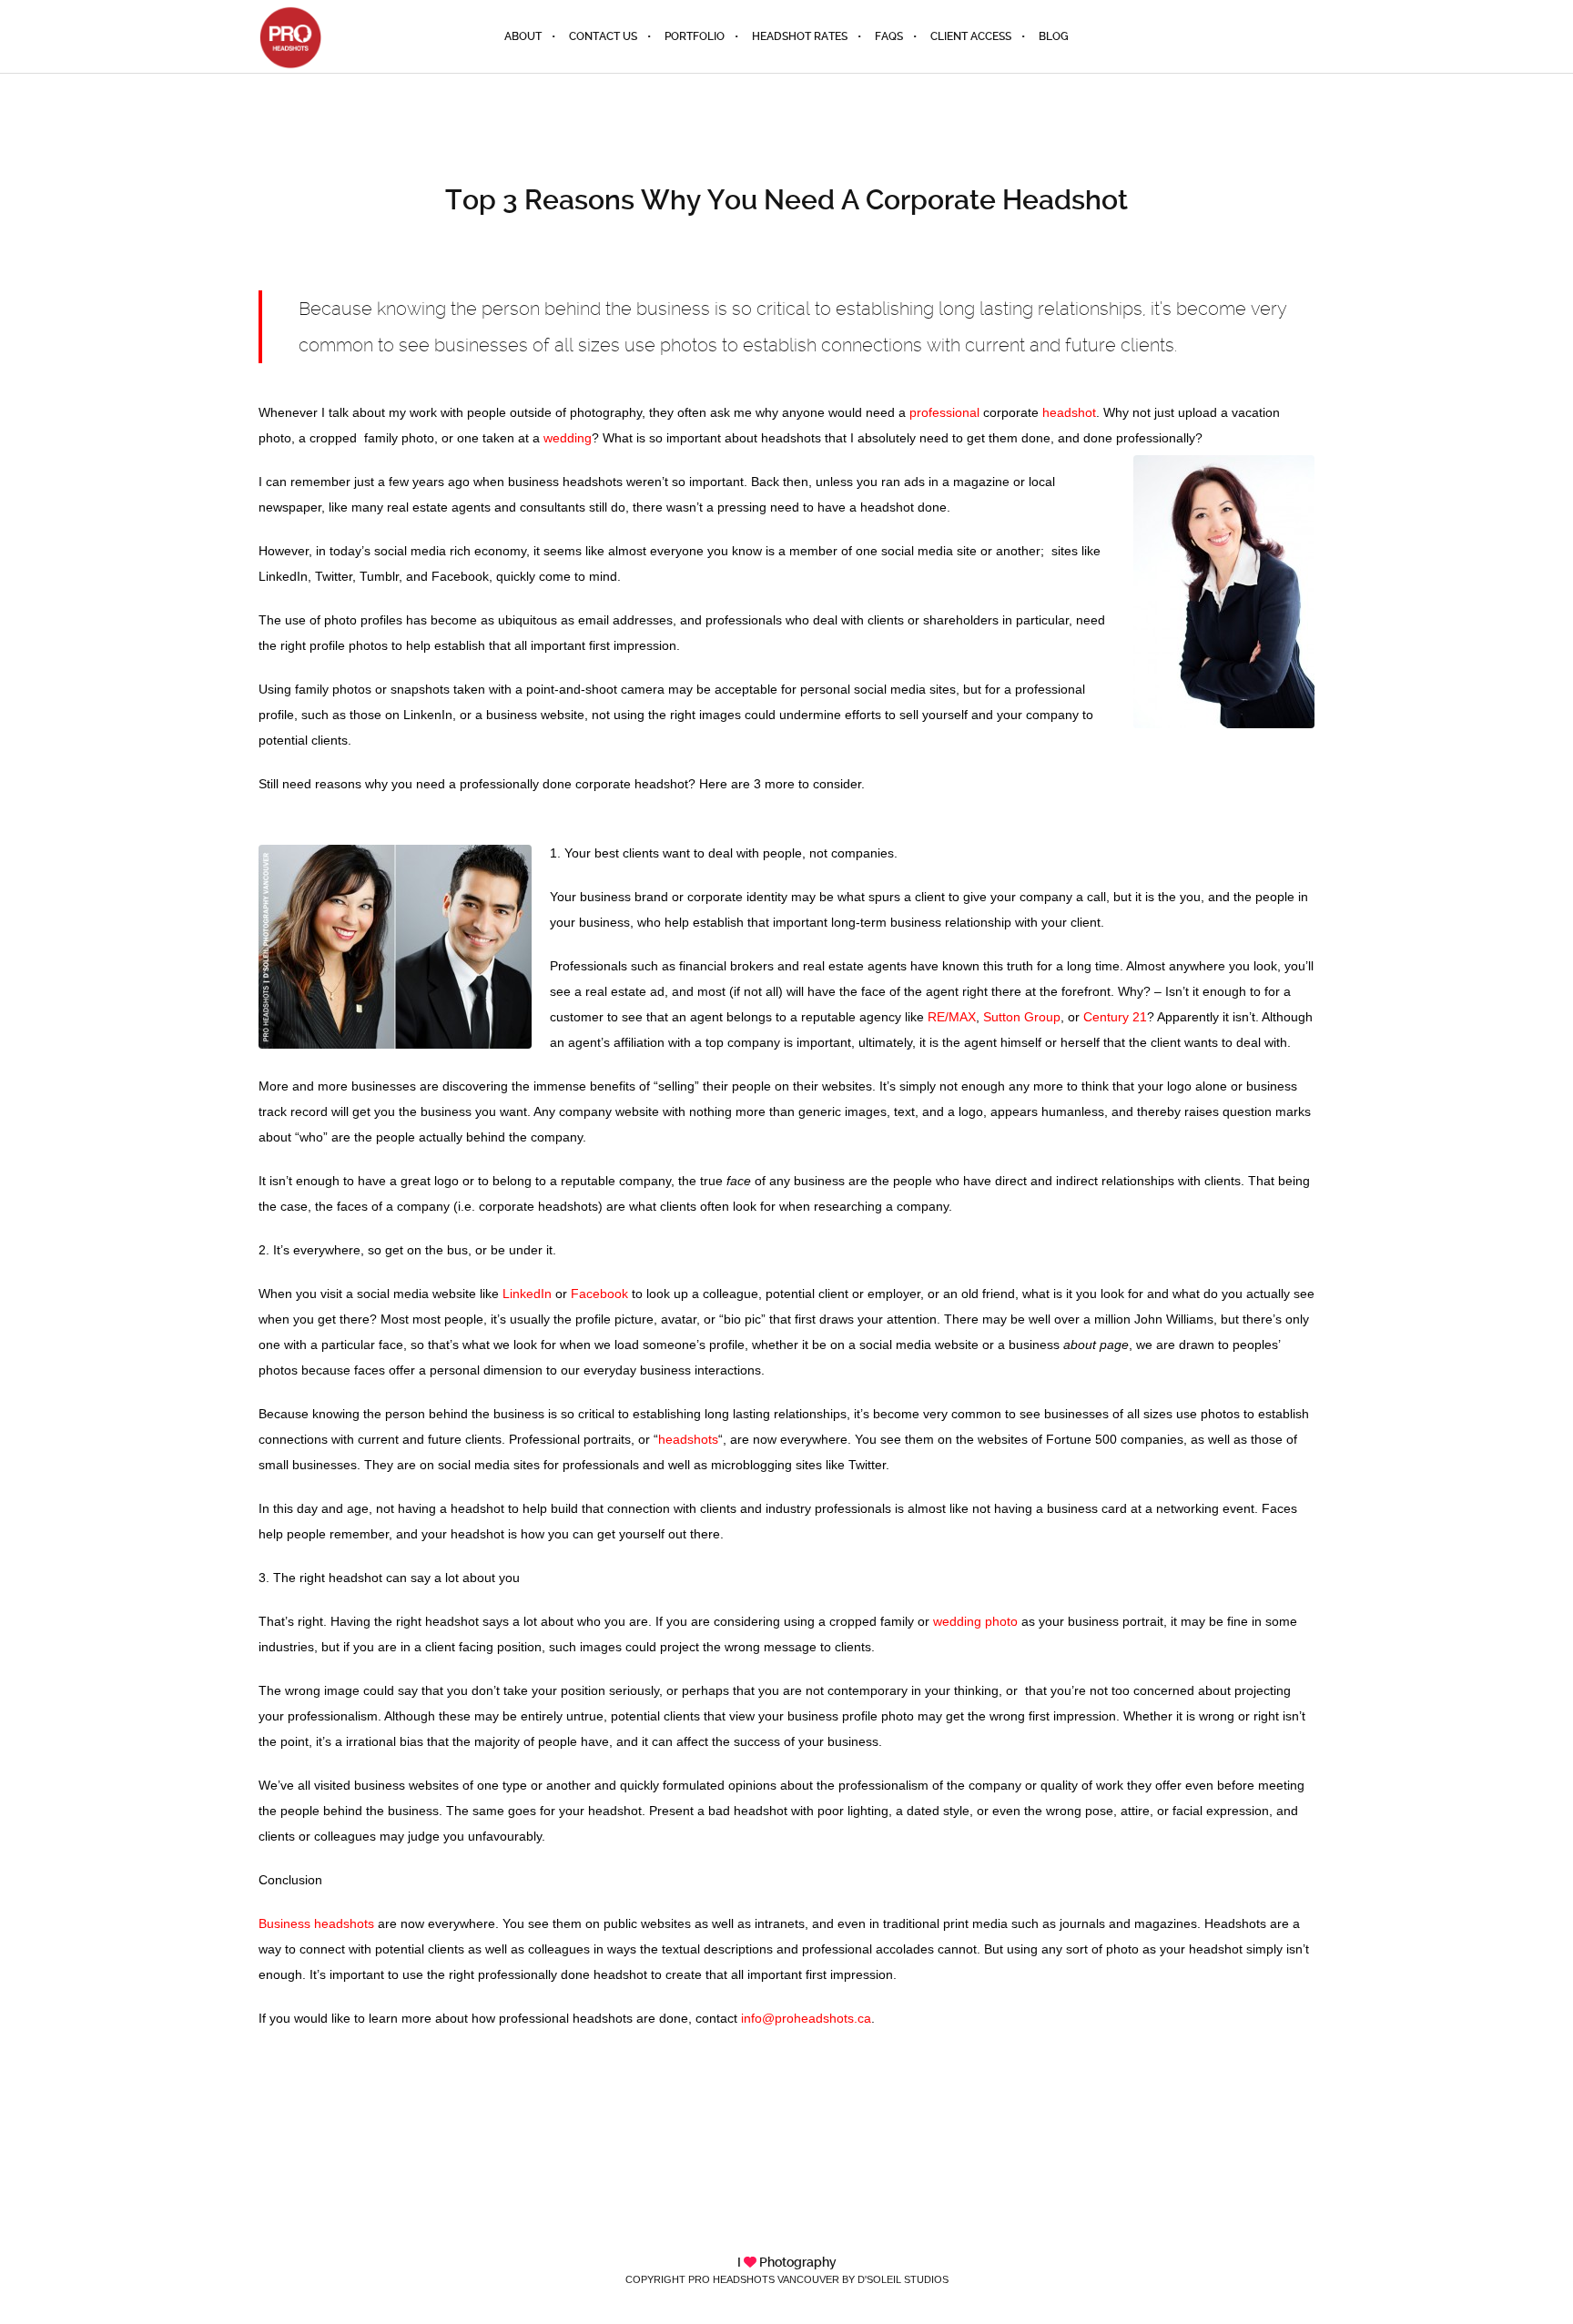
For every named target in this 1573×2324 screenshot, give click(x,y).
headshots (688, 1439)
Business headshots (316, 1923)
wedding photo (975, 1621)
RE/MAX (952, 1017)
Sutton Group (1022, 1017)
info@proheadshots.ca (806, 2018)
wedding (568, 438)
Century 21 (1115, 1017)
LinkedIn (527, 1294)
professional (944, 412)
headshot (1069, 412)
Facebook (599, 1294)
